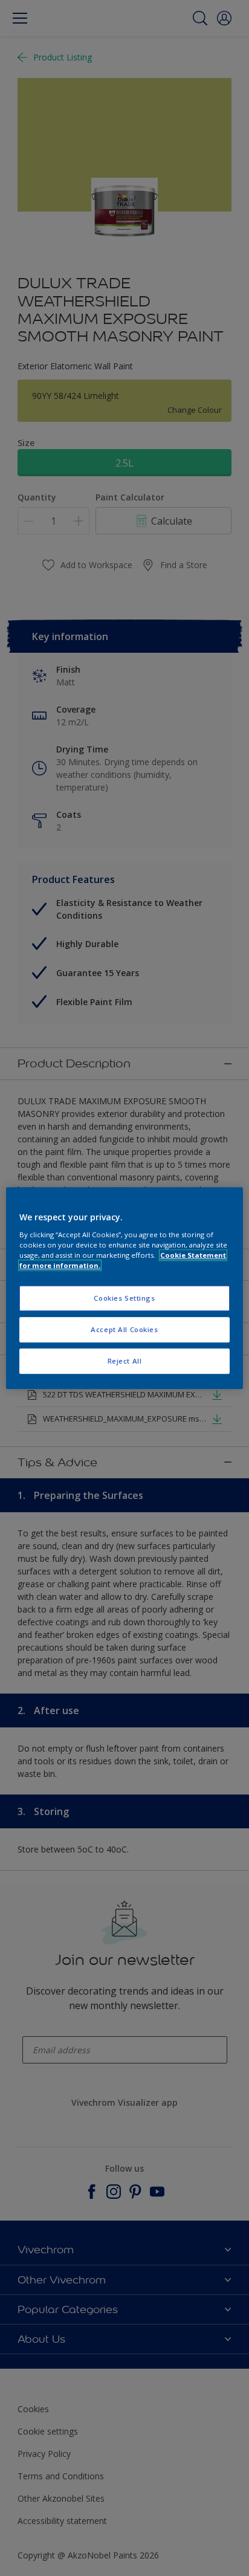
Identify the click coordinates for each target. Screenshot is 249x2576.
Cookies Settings (124, 1298)
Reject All (125, 1361)
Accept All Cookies (124, 1329)
